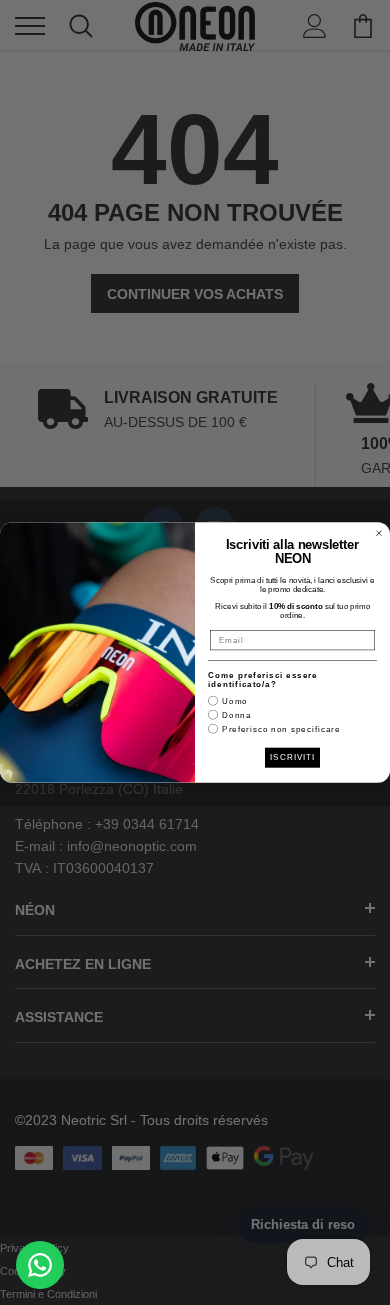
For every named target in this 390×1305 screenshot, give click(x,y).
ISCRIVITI (292, 757)
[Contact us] (40, 1265)
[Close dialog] (379, 533)
